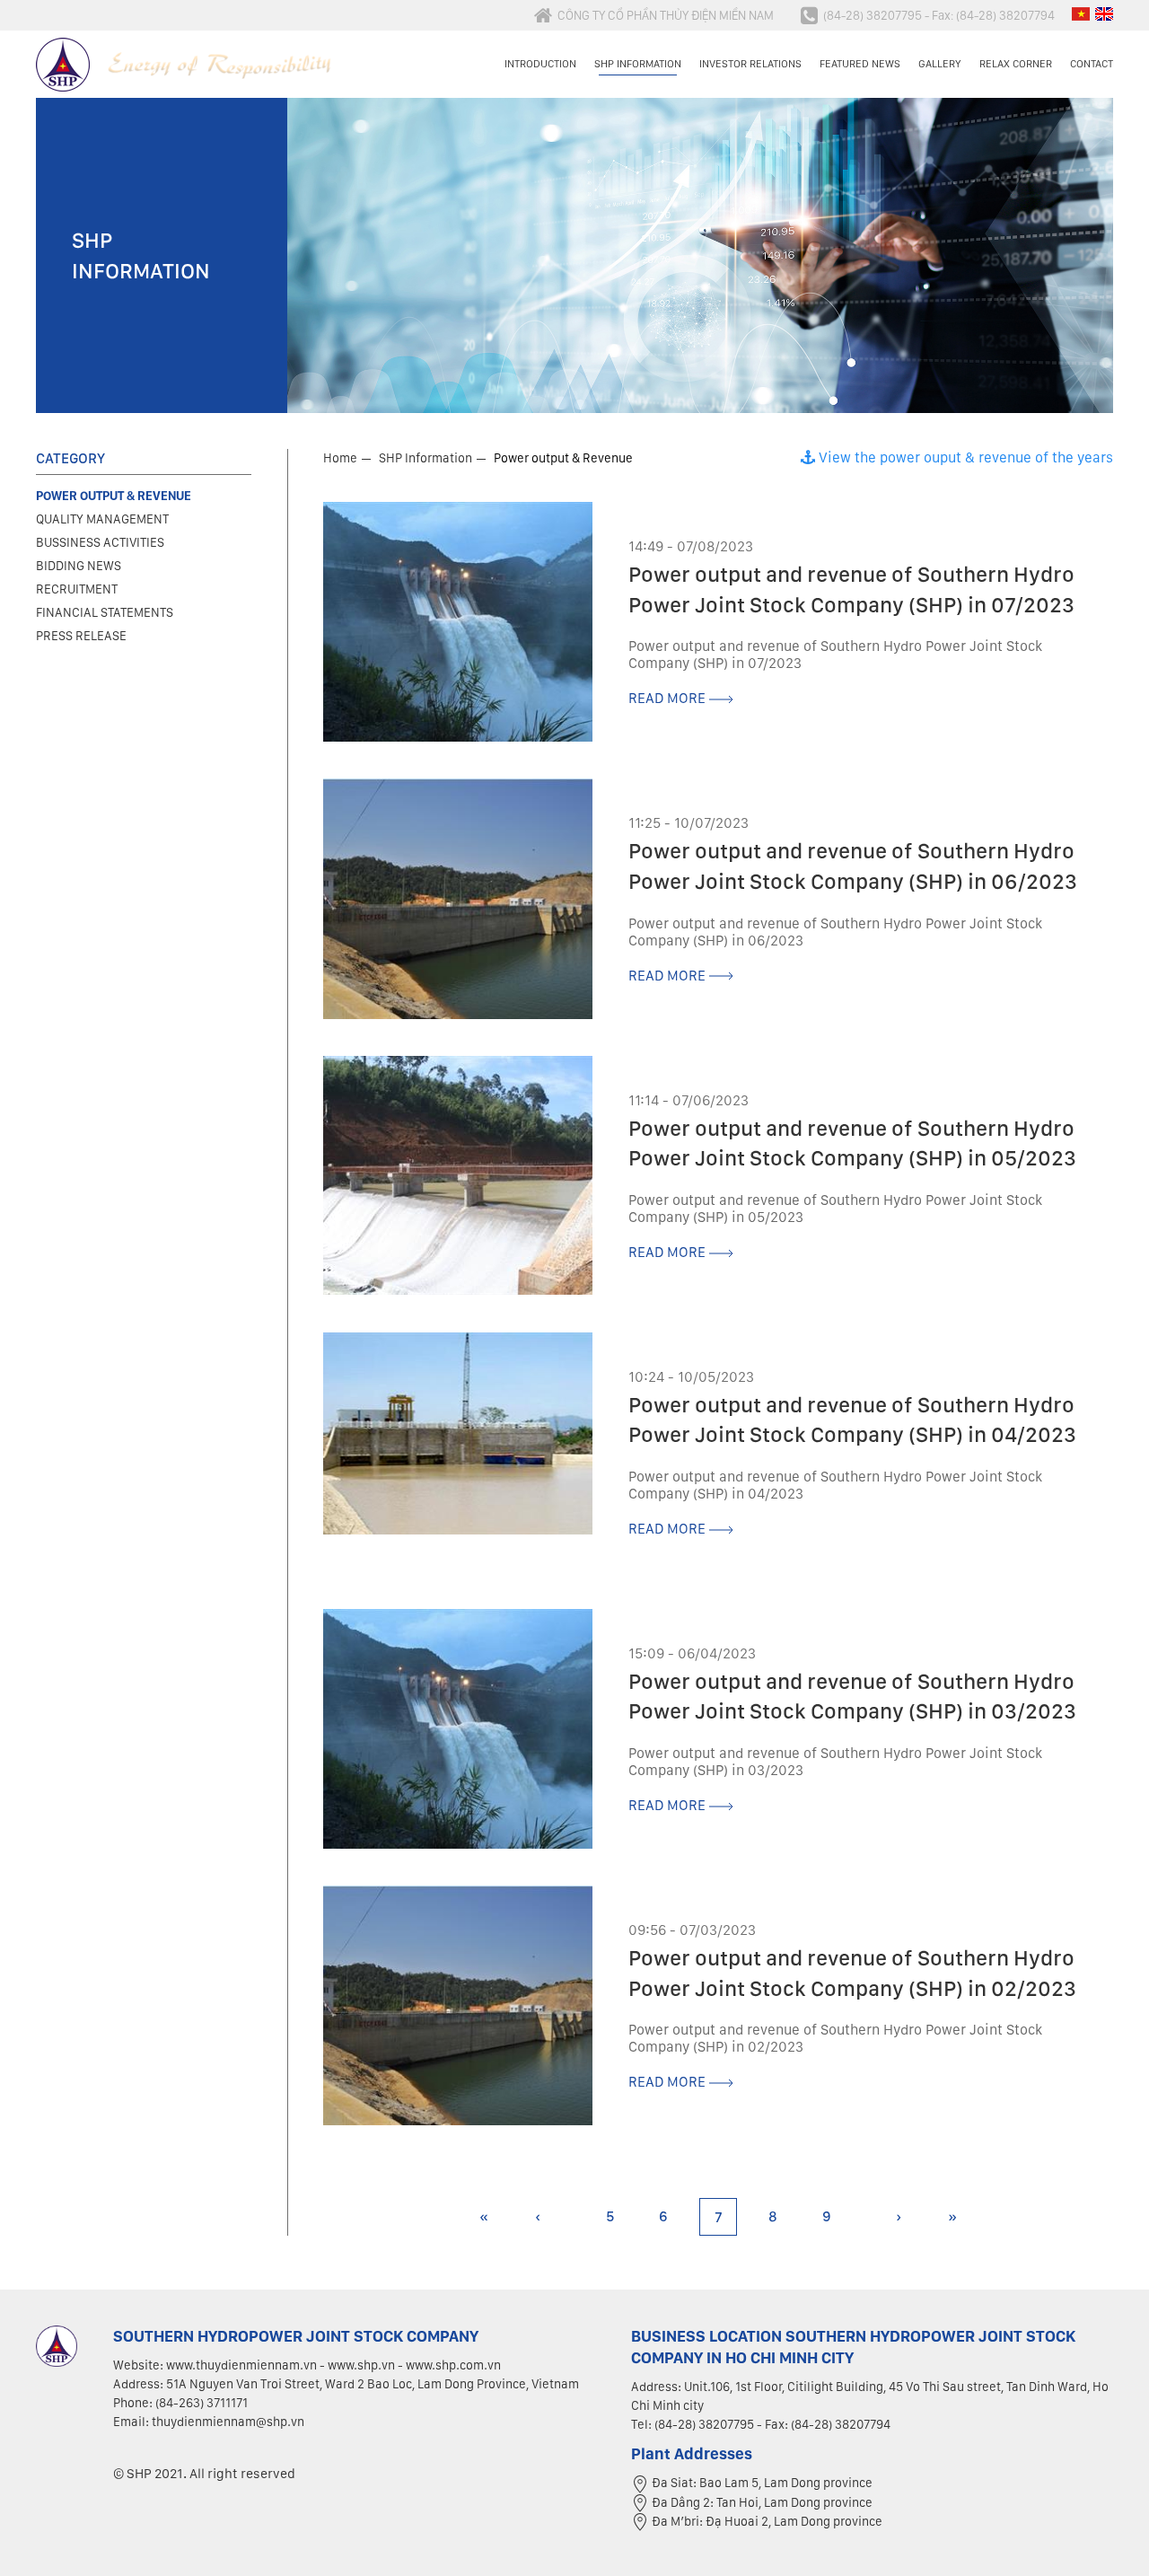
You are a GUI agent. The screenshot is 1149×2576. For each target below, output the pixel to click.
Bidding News (79, 566)
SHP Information (638, 64)
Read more (669, 698)
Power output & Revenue (563, 458)
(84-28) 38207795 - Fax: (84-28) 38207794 (939, 15)
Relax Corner (1016, 64)
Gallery (940, 64)
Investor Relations (750, 64)
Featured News (860, 64)
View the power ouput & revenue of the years (964, 457)
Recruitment (77, 589)
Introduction (540, 64)
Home (340, 458)
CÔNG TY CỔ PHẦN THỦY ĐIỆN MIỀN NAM (666, 15)
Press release (81, 636)
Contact (1092, 64)
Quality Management (102, 519)
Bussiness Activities (100, 542)
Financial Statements (105, 612)
